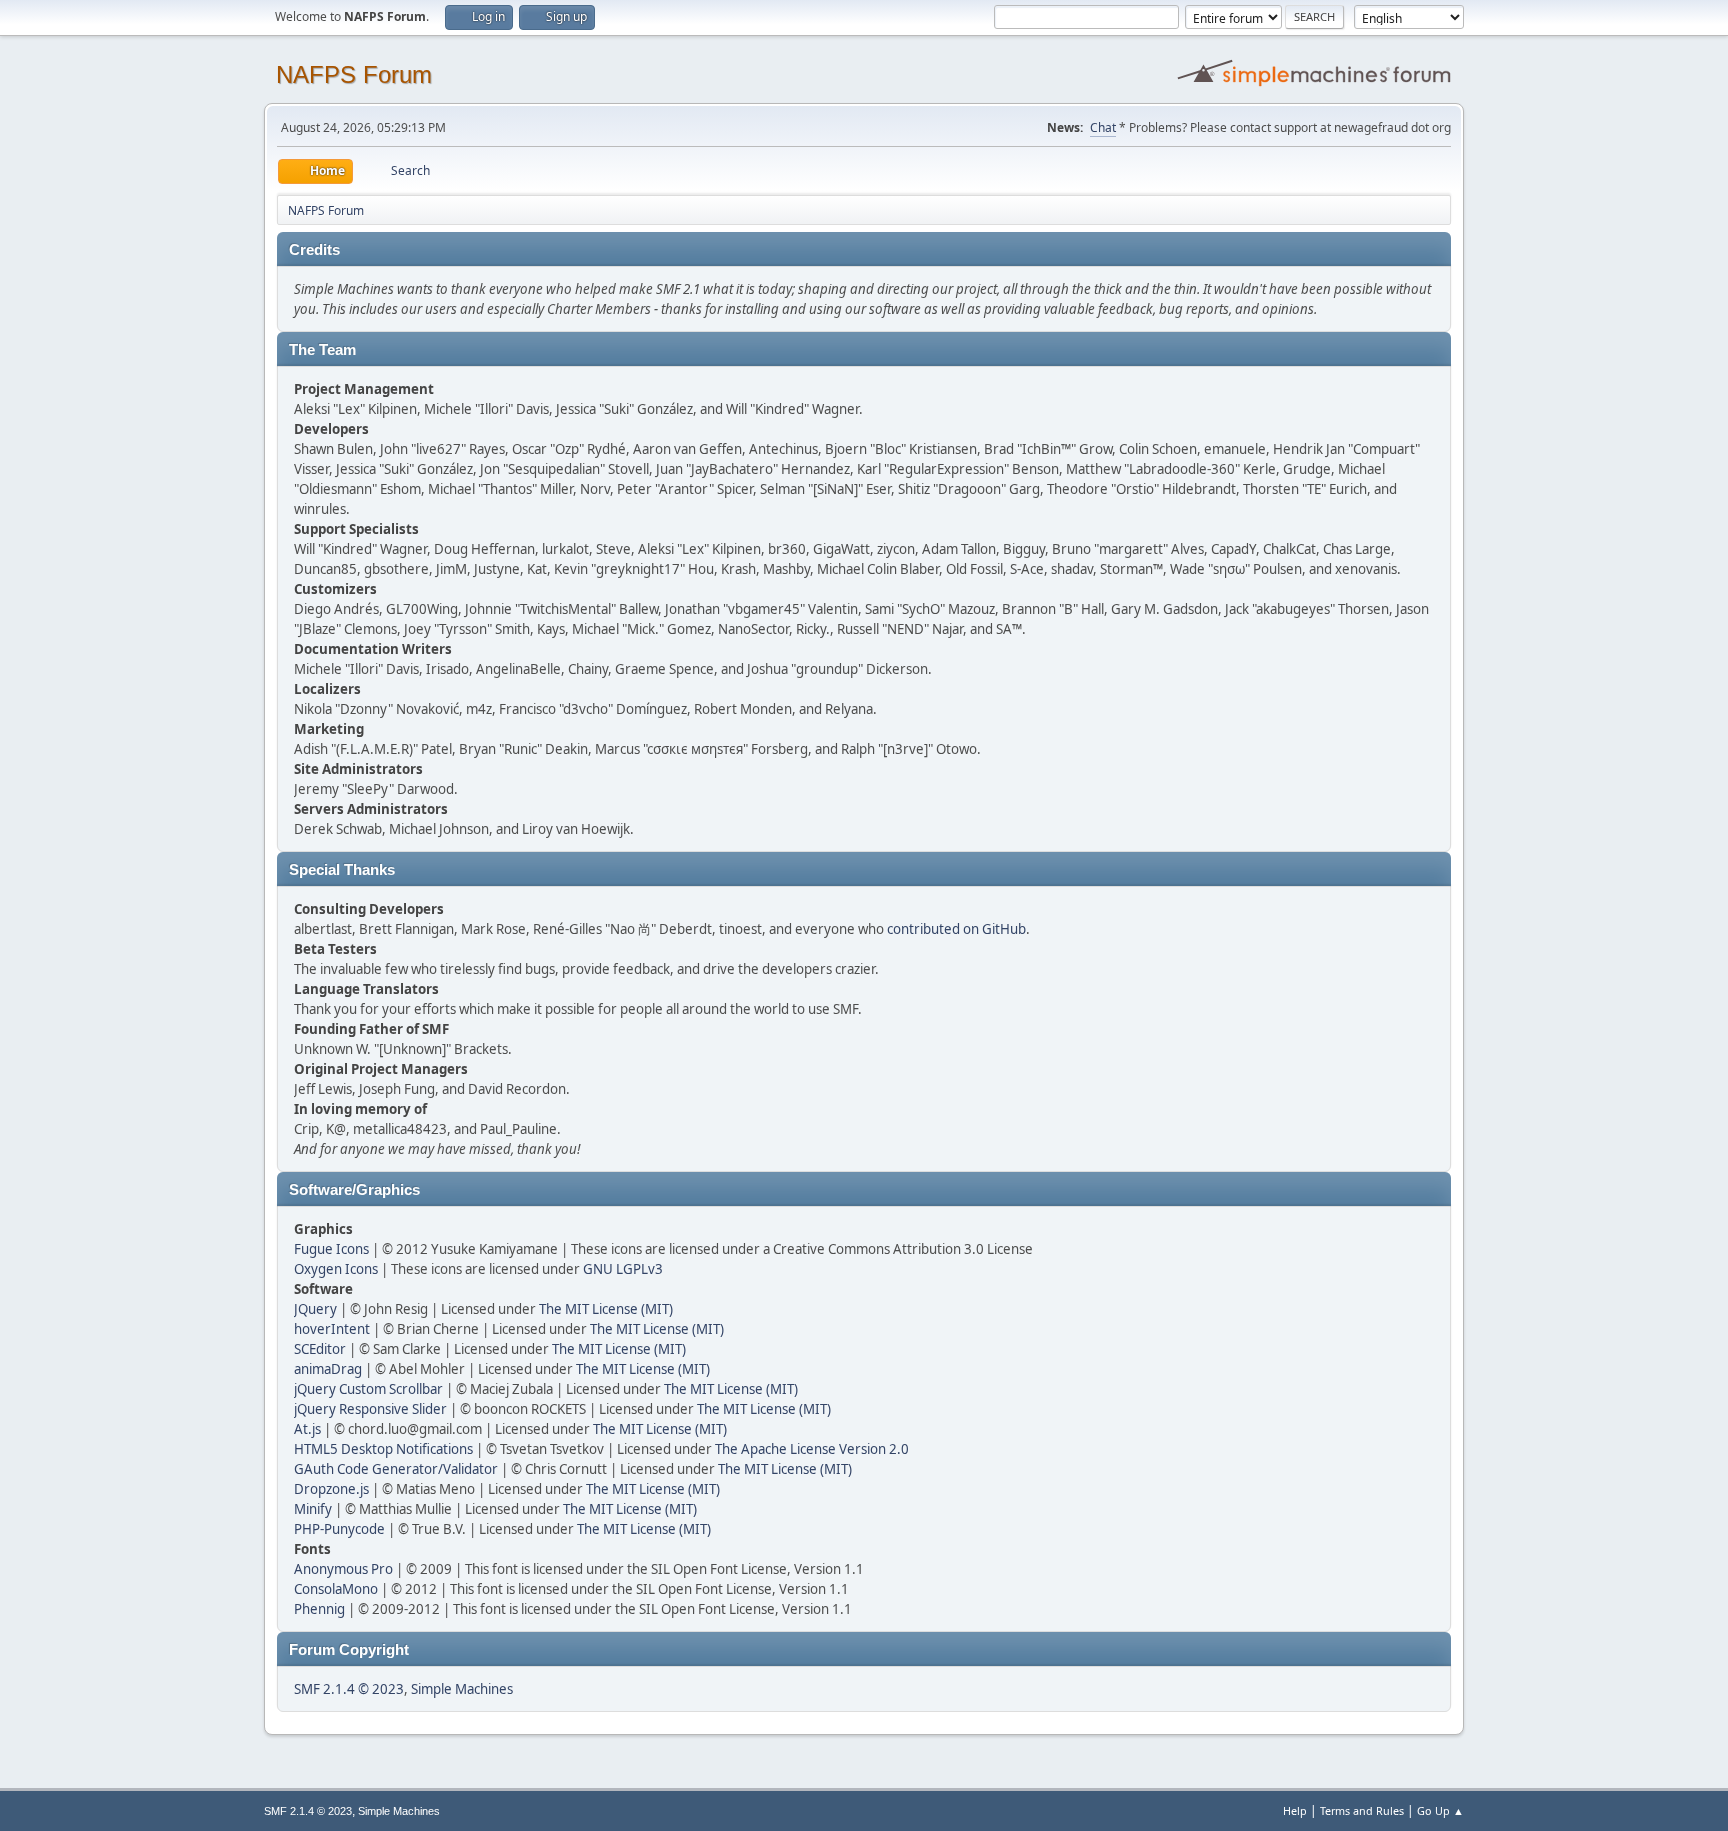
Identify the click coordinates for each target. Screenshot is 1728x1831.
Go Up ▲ (1440, 1810)
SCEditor (320, 1349)
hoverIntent (332, 1329)
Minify (313, 1509)
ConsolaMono (336, 1589)
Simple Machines (462, 1689)
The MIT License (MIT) (606, 1309)
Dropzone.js (331, 1489)
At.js (307, 1429)
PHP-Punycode (339, 1529)
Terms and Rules (1362, 1810)
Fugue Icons (331, 1249)
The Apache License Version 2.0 (812, 1449)
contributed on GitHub (956, 929)
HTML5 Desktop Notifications (383, 1449)
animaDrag (328, 1369)
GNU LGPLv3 (623, 1269)
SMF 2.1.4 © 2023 (349, 1689)
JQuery (315, 1309)
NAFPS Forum (354, 74)
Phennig (319, 1609)
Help (1295, 1810)
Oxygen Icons (336, 1269)
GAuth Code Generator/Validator (396, 1469)
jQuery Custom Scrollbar (368, 1389)
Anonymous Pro (343, 1569)
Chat (1103, 127)
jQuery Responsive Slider (370, 1409)
